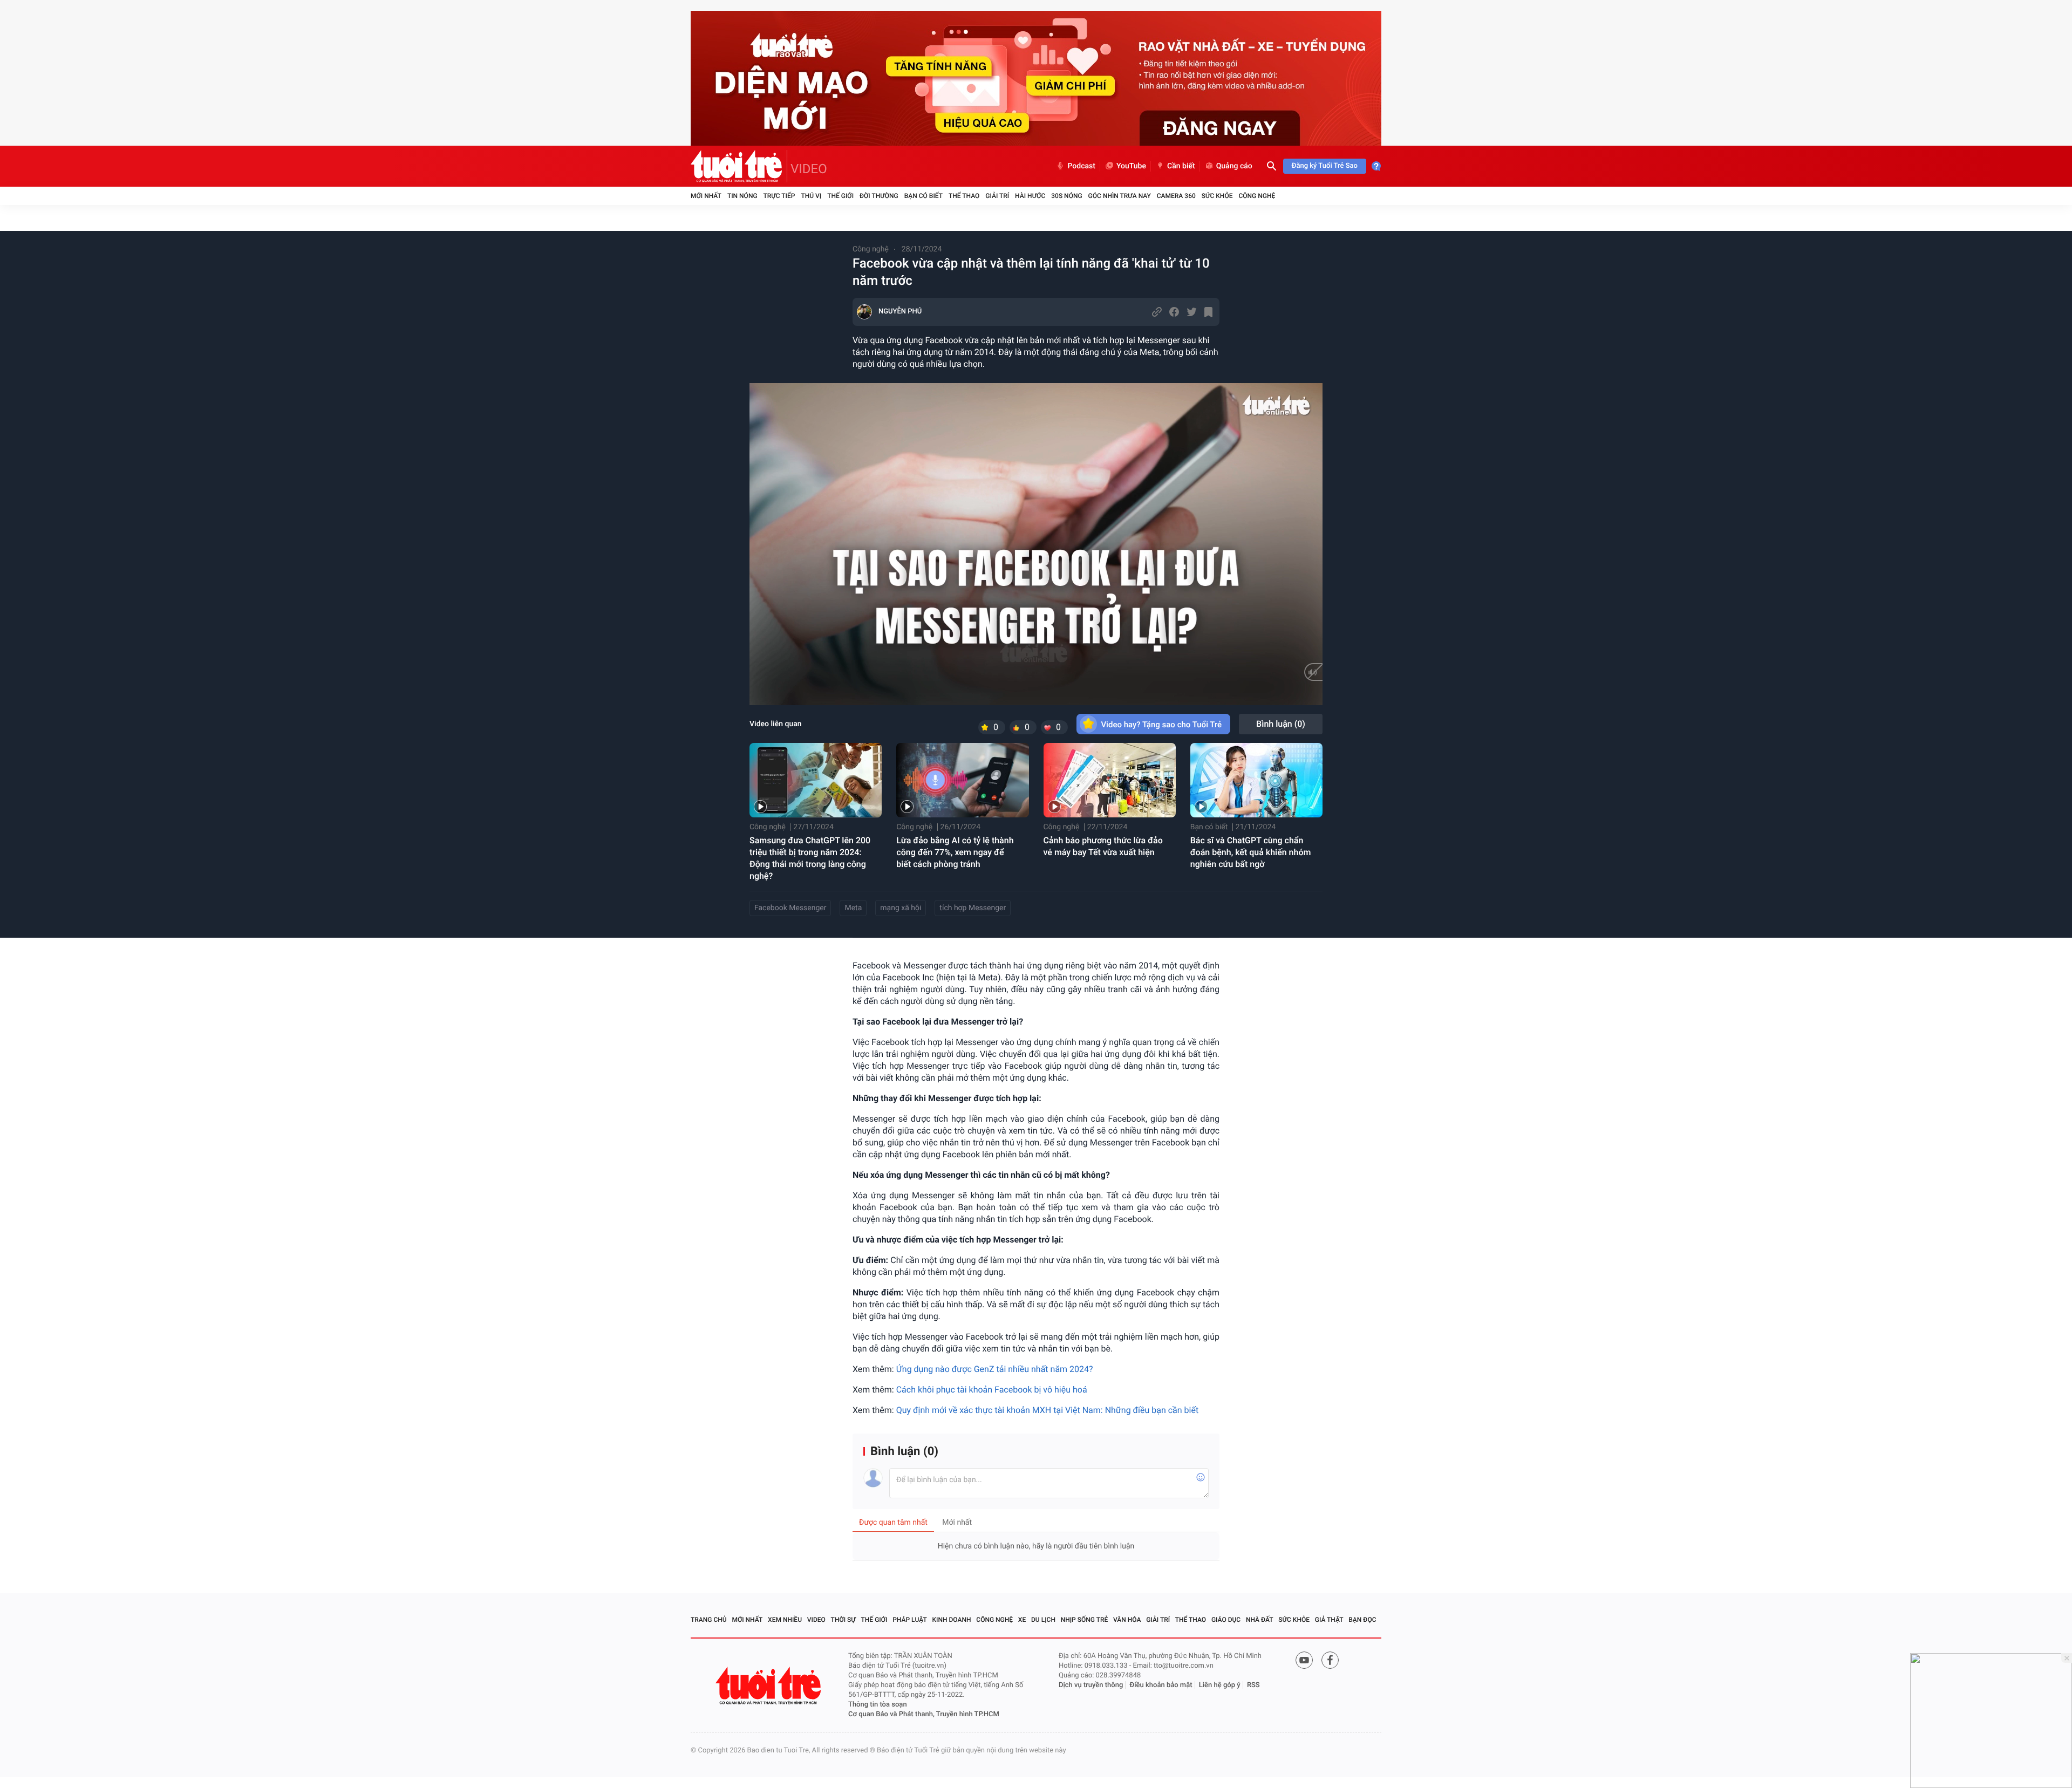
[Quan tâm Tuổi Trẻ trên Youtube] (1304, 1660)
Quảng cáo (1234, 166)
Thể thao (964, 196)
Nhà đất (1260, 1620)
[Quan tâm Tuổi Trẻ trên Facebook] (1330, 1660)
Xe (1022, 1620)
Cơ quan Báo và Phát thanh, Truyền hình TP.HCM (924, 1714)
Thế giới (840, 196)
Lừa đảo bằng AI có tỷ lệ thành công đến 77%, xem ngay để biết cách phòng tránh (955, 852)
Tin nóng (742, 196)
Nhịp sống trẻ (1085, 1620)
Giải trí (997, 196)
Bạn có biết (923, 196)
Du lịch (1043, 1620)
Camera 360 (1176, 196)
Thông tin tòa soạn (878, 1705)
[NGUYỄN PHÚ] (864, 312)
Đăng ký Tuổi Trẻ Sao (1325, 166)
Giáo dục (1226, 1620)
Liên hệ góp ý (1220, 1685)
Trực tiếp (779, 196)
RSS (1253, 1685)
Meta (853, 908)
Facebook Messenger (790, 908)
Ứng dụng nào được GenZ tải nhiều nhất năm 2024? (995, 1369)
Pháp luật (910, 1620)
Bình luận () (1281, 724)
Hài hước (1030, 196)
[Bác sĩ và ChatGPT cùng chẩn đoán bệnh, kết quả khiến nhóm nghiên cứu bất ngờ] (1256, 780)
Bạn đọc (1362, 1620)
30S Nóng (1066, 196)
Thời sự (843, 1620)
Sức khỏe (1217, 196)
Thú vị (811, 196)
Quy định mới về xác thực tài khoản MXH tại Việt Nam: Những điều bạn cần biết (1047, 1410)
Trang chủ (709, 1620)
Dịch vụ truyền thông (1091, 1685)
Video (816, 1620)
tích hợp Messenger (973, 908)
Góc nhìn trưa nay (1120, 196)
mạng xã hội (901, 908)
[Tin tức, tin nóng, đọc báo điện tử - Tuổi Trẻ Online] (739, 166)
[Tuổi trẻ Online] (769, 1686)
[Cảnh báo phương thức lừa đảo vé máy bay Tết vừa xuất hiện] (1110, 780)
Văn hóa (1127, 1620)
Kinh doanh (952, 1620)
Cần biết (1181, 166)
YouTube (1131, 166)
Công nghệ (1257, 196)
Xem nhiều (785, 1620)
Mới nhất (706, 196)
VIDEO (809, 169)
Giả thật (1329, 1620)
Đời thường (879, 196)
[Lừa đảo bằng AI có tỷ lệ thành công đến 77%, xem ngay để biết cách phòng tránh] (962, 780)
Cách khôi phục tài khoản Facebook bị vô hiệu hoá (993, 1390)
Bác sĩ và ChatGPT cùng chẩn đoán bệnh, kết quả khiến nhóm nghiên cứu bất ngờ (1251, 852)
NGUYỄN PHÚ (900, 312)
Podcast (1081, 166)
